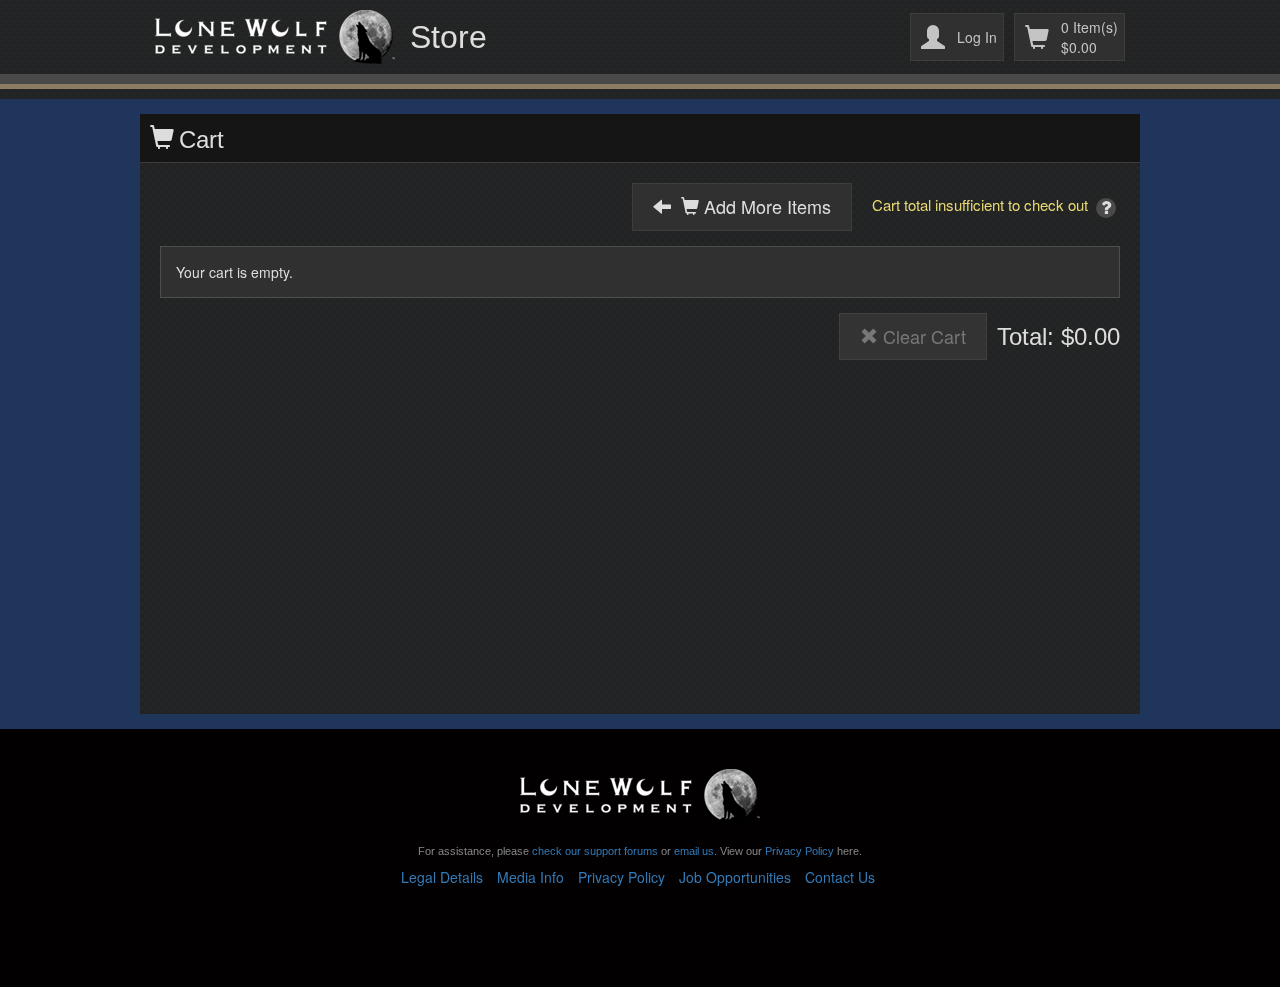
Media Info (530, 877)
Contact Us (840, 877)
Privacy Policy (799, 851)
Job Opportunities (735, 877)
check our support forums (593, 851)
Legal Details (442, 877)
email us (694, 851)
